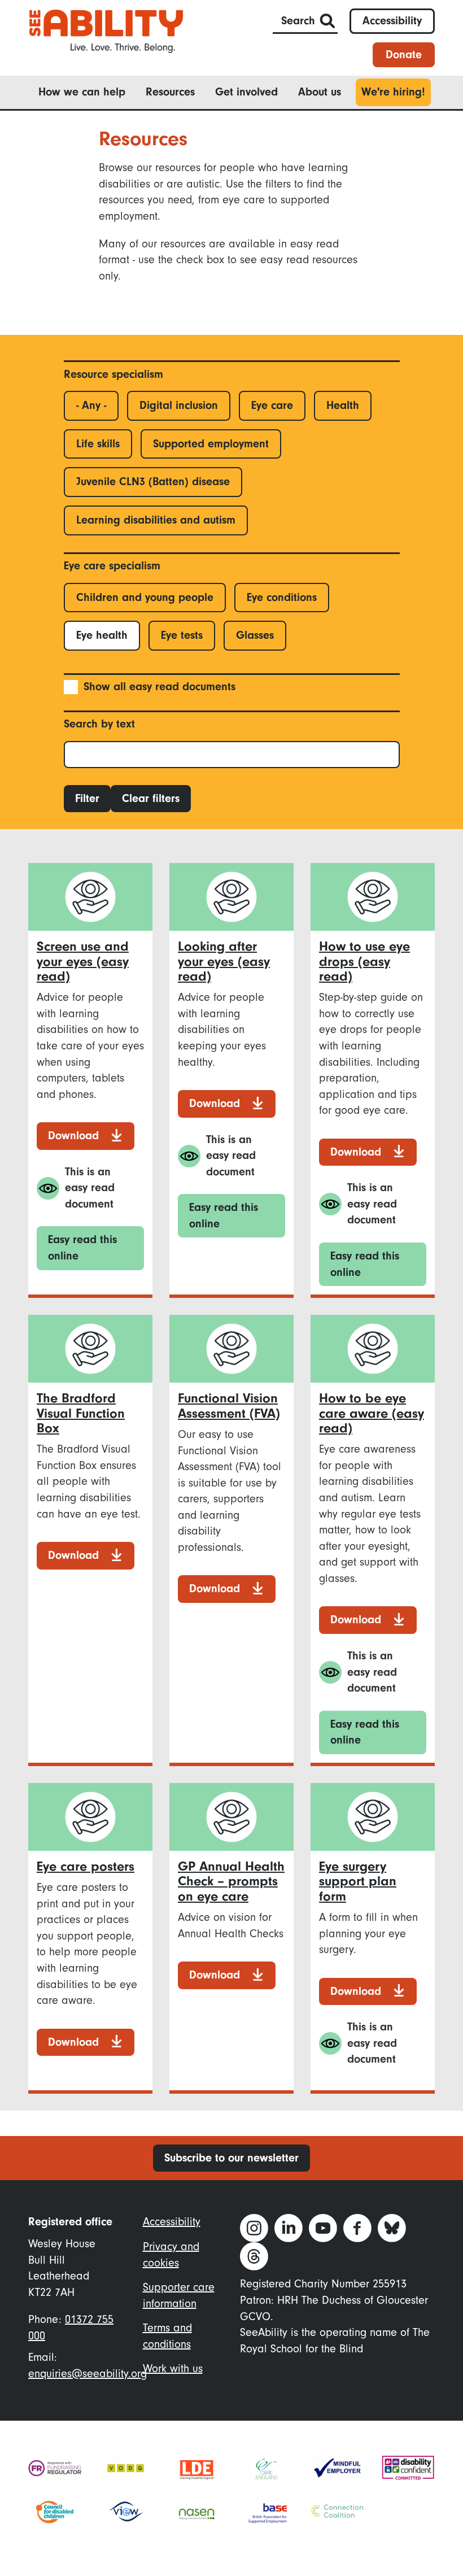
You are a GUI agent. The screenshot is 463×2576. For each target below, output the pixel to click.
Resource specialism (113, 374)
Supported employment (211, 444)
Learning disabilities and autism (156, 520)
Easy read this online (82, 1248)
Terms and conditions (167, 2336)
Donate (404, 55)
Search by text (99, 724)
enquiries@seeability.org (88, 2374)
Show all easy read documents (160, 687)
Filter (87, 798)
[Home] (106, 30)
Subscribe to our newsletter (231, 2158)
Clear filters (151, 798)
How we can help (82, 92)
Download (73, 1136)
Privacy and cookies (171, 2255)
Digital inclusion (179, 405)
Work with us (173, 2368)
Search (298, 21)
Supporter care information (179, 2295)
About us (320, 92)
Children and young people (145, 597)
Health (343, 405)
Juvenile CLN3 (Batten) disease (153, 481)
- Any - (91, 405)
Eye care (272, 405)
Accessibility (392, 21)
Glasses (255, 635)
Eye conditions (282, 597)
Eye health (102, 635)
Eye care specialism (112, 566)
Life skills (98, 444)
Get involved (246, 92)
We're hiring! (393, 92)
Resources (170, 92)
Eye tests (182, 635)
